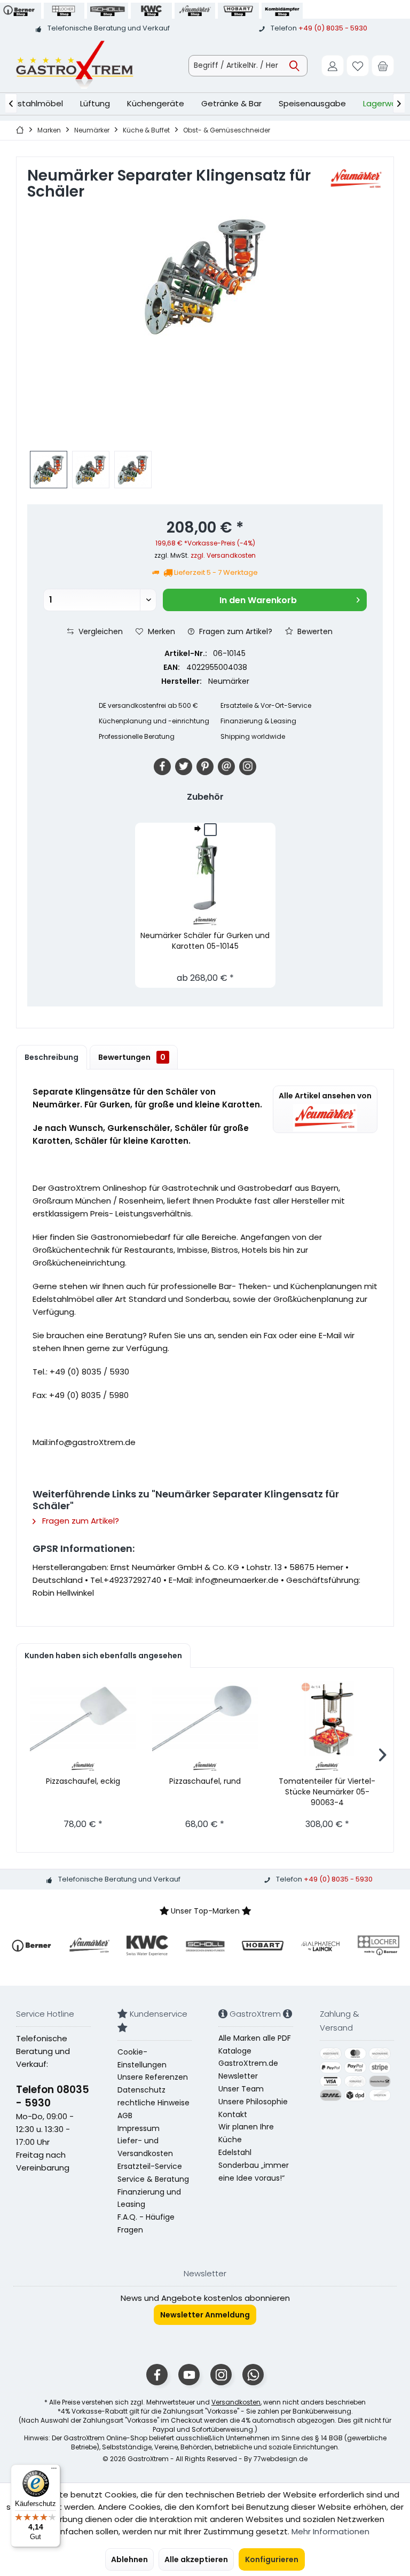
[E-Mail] (226, 767)
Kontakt (233, 2114)
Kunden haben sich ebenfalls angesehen (103, 1656)
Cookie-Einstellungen (142, 2058)
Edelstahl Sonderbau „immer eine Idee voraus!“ (254, 2165)
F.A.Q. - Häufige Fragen (146, 2223)
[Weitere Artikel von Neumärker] (356, 179)
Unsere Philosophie (253, 2102)
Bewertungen (132, 1057)
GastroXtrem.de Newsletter (248, 2070)
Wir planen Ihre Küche (246, 2133)
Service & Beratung (153, 2179)
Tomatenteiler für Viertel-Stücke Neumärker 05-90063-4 (327, 1792)
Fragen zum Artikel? (235, 631)
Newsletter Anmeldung (205, 2315)
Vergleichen (100, 631)
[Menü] (54, 2471)
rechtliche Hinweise (153, 2103)
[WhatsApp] (253, 2375)
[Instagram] (248, 767)
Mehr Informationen (330, 2531)
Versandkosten (236, 2402)
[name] (31, 1946)
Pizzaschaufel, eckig (83, 1781)
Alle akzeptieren (196, 2559)
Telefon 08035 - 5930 (53, 2096)
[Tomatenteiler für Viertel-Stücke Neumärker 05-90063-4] (327, 1719)
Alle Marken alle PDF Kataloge (255, 2044)
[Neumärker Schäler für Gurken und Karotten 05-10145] (205, 873)
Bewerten (314, 631)
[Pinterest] (205, 767)
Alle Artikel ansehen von (325, 1096)
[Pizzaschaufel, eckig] (83, 1719)
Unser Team (241, 2089)
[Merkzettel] (358, 66)
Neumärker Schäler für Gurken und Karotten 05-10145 (205, 941)
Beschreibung (52, 1057)
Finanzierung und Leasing (149, 2198)
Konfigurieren (272, 2559)
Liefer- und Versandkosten (145, 2147)
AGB (125, 2116)
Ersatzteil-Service (150, 2166)
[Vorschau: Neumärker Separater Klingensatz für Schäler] (49, 470)
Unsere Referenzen (153, 2077)
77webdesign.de (281, 2459)
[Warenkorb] (383, 66)
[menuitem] (383, 66)
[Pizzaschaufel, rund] (205, 1719)
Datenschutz (141, 2090)
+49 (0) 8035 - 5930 (333, 28)
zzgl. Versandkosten (223, 555)
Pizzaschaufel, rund (205, 1781)
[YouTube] (189, 2375)
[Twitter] (184, 767)
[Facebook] (162, 767)
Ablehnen (129, 2559)
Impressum (139, 2128)
